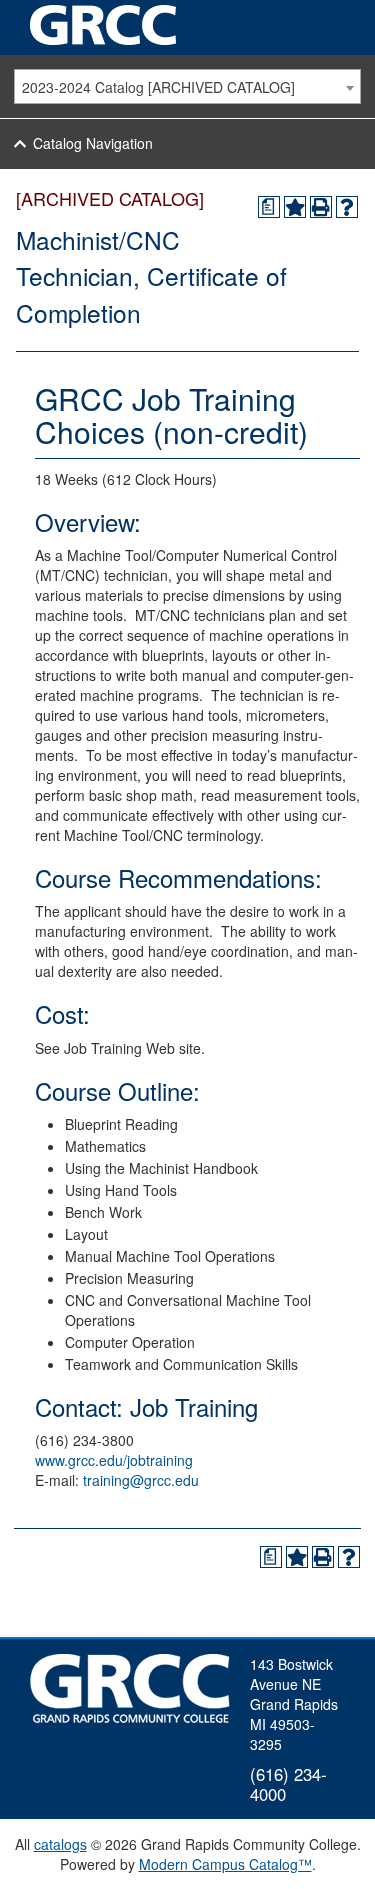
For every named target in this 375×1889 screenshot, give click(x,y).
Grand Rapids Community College (105, 25)
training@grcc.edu (141, 1480)
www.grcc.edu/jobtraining (114, 1460)
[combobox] (187, 86)
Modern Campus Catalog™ (225, 1864)
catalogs (60, 1844)
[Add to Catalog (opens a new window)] (295, 207)
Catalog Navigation (93, 143)
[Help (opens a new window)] (347, 207)
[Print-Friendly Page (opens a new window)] (321, 207)
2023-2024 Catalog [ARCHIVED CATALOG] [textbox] (158, 87)
